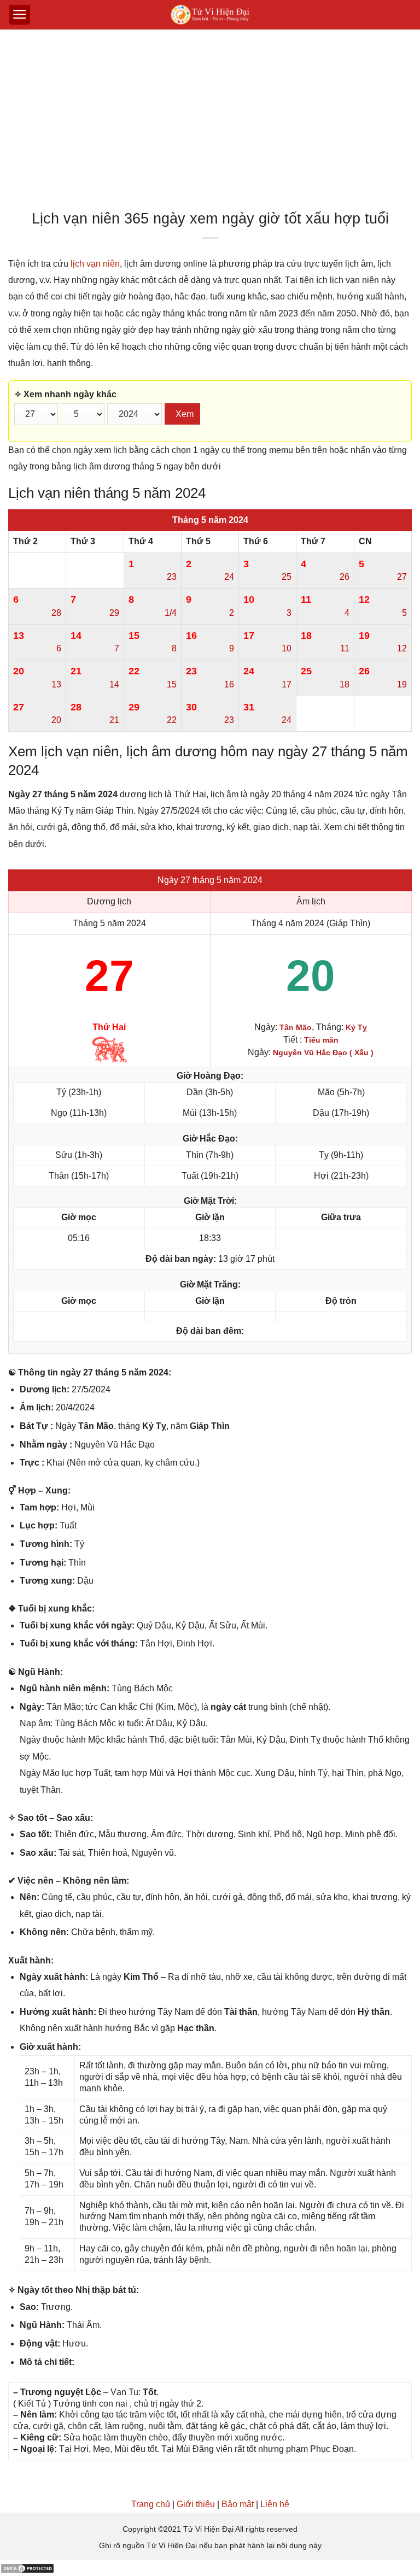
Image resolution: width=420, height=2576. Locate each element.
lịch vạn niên (95, 264)
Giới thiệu (196, 2504)
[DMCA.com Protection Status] (27, 2568)
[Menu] (20, 15)
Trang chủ (151, 2504)
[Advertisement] (210, 122)
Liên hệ (275, 2504)
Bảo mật (238, 2504)
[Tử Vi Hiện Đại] (210, 15)
